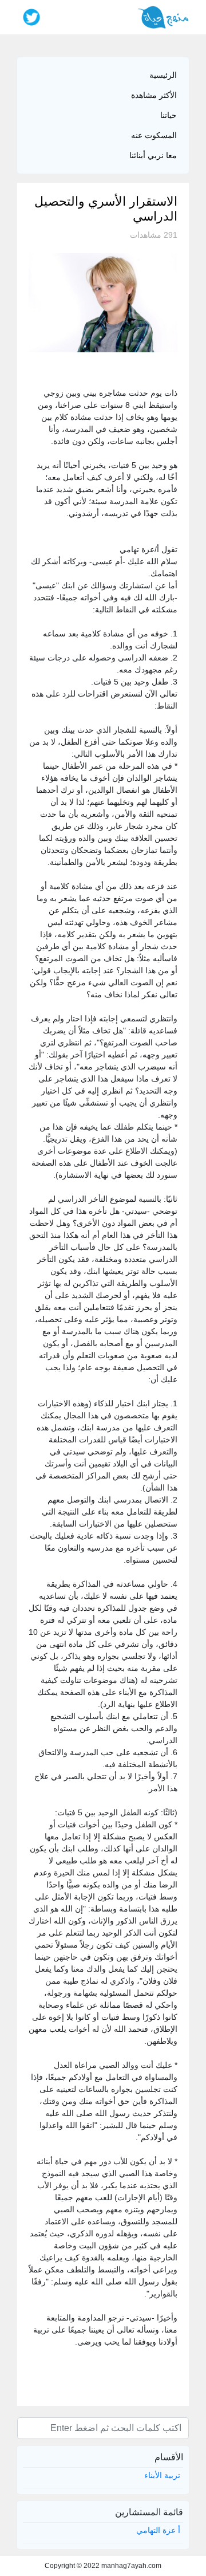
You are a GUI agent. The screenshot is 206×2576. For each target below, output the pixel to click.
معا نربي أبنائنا (153, 155)
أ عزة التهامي (158, 2530)
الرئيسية (163, 75)
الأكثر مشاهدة (154, 95)
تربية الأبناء (162, 2475)
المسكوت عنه (154, 135)
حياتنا (169, 115)
